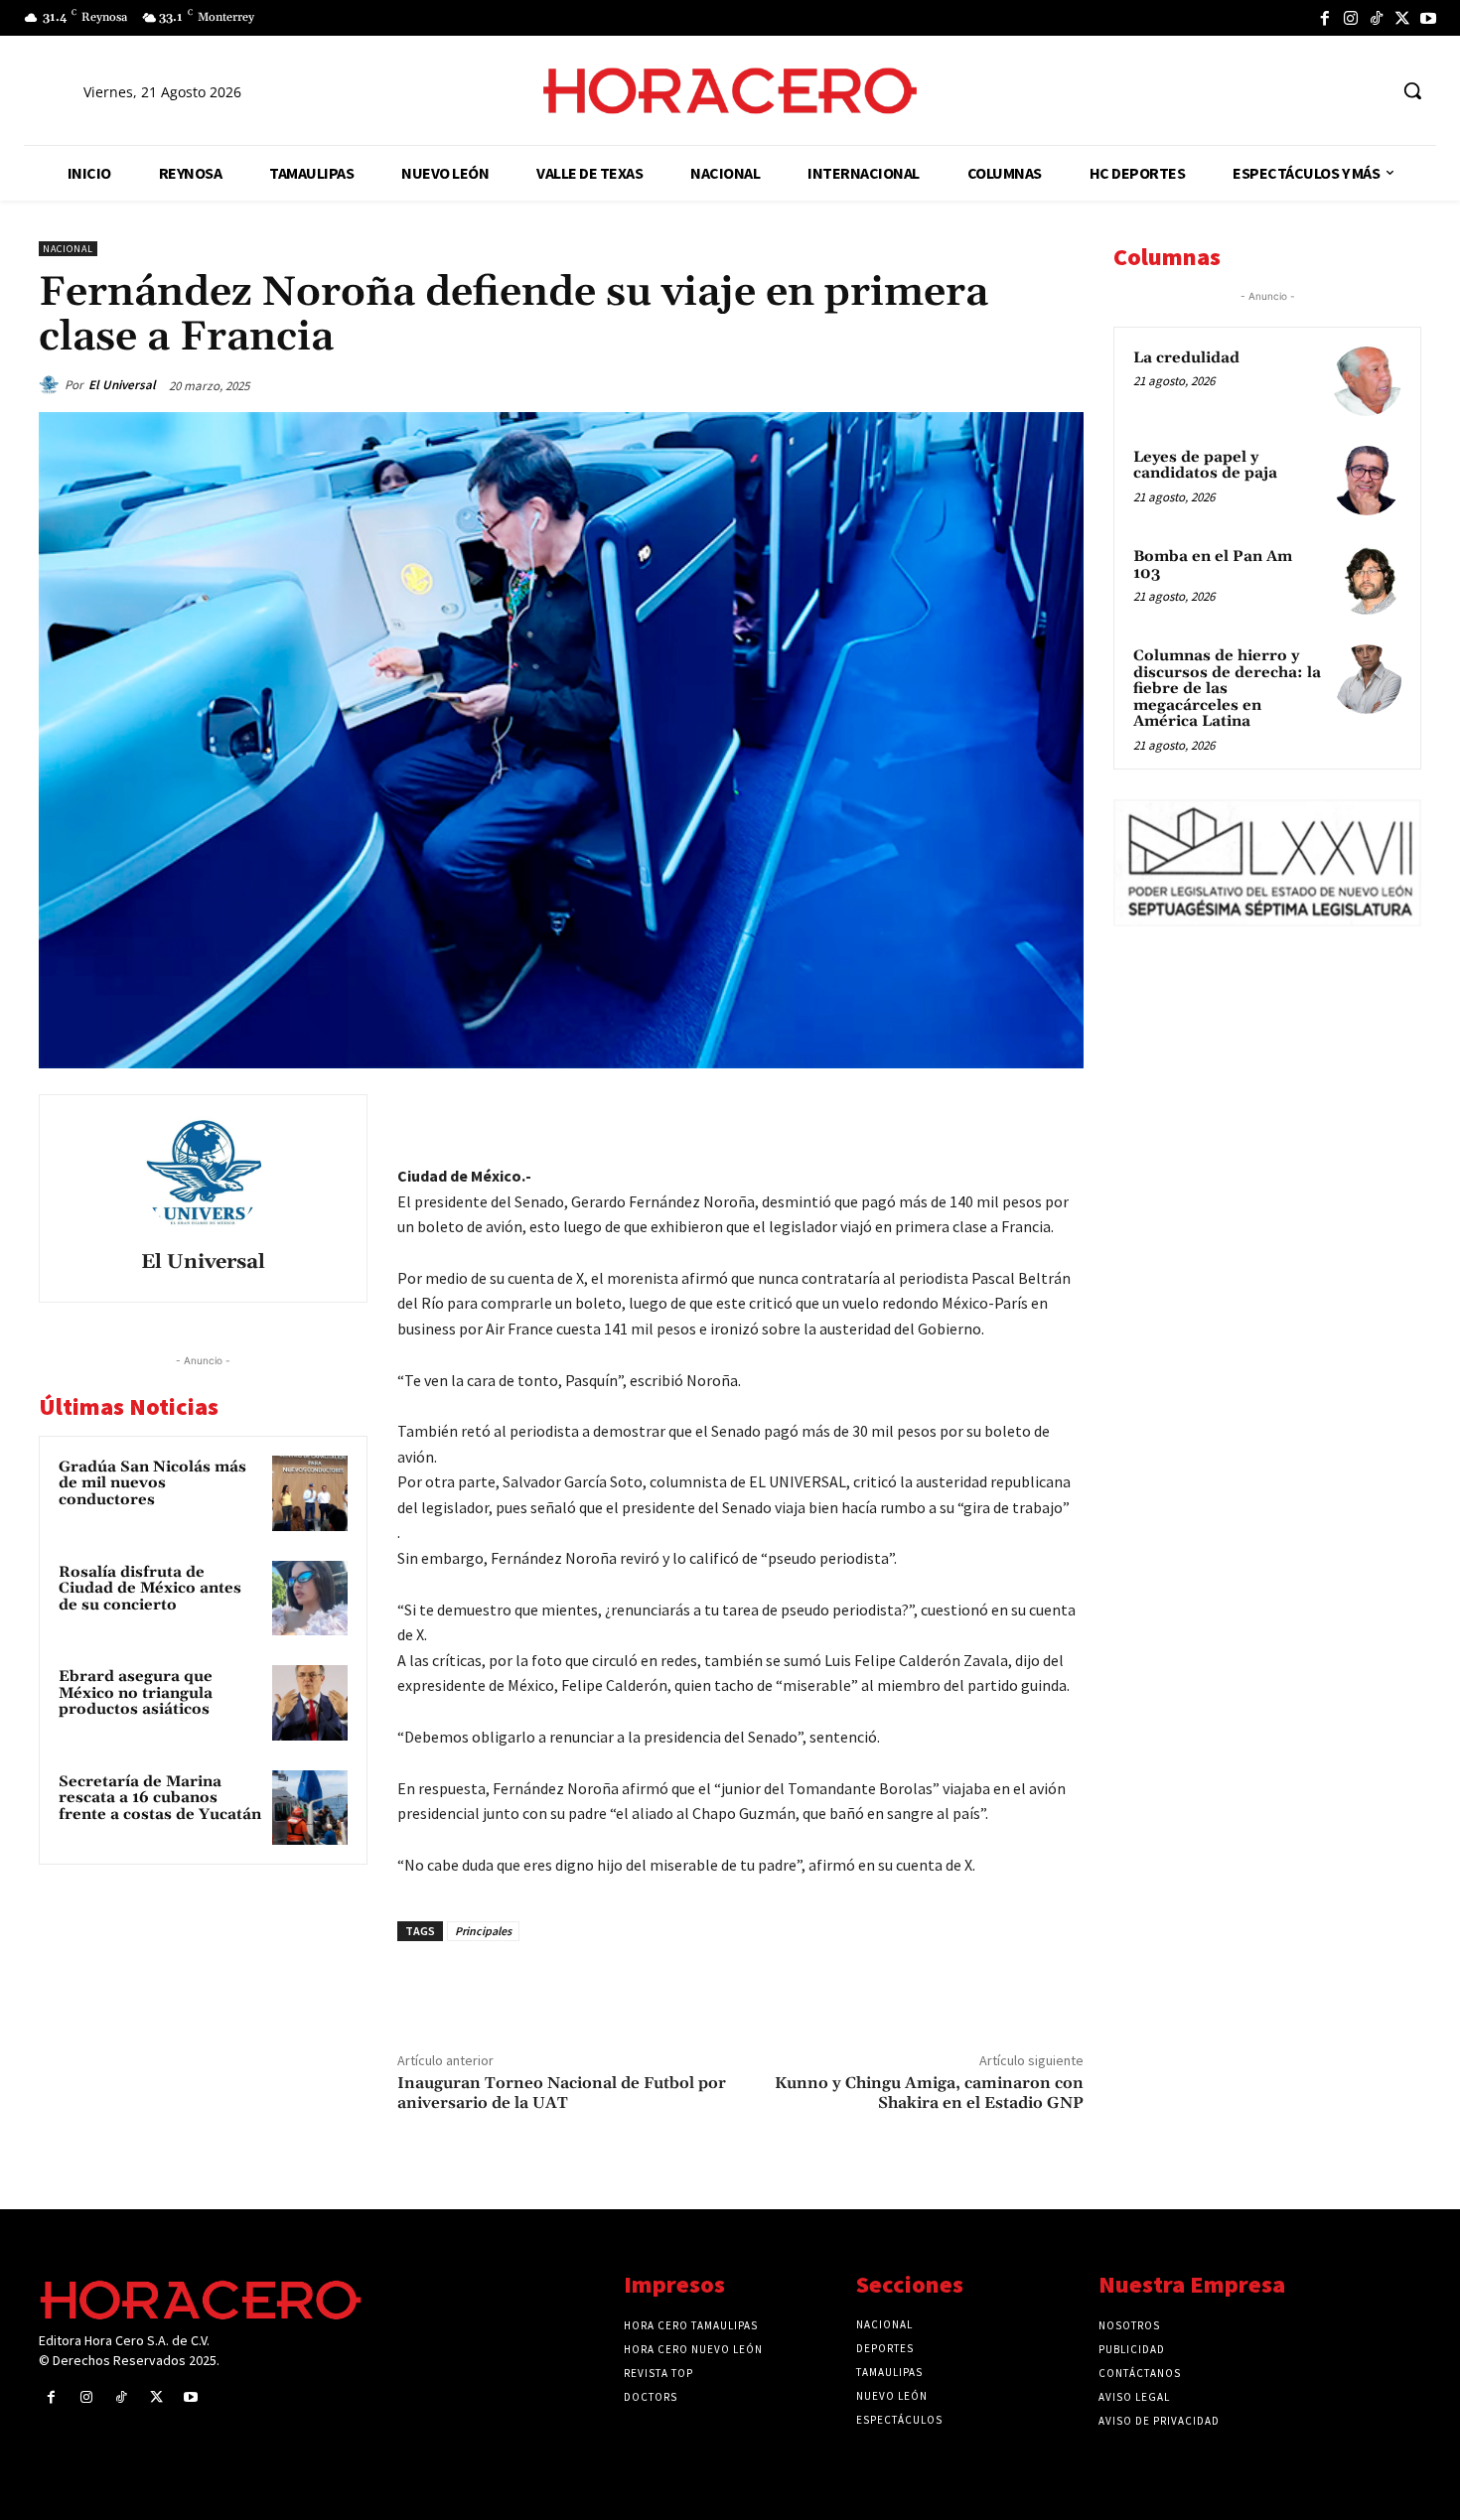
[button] (1412, 90)
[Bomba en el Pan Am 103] (1367, 580)
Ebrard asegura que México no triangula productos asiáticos (136, 1693)
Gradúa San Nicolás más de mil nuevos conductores (152, 1483)
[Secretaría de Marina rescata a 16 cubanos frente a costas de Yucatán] (310, 1808)
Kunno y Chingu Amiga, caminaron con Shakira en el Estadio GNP (929, 2093)
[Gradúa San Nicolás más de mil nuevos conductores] (310, 1493)
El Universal (122, 385)
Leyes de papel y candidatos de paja (1205, 466)
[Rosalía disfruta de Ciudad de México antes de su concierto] (310, 1599)
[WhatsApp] (925, 1114)
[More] (1063, 1114)
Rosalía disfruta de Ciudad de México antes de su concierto (150, 1589)
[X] (1402, 18)
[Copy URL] (1016, 1114)
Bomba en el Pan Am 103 (1213, 565)
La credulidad (1186, 358)
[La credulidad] (1367, 381)
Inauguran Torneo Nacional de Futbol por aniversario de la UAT (562, 2093)
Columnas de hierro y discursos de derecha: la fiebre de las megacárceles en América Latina (1227, 689)
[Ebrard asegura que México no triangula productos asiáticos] (310, 1703)
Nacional (68, 249)
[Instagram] (1351, 18)
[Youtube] (1428, 18)
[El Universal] (52, 385)
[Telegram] (970, 1114)
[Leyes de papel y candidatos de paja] (1367, 481)
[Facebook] (1325, 18)
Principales (483, 1931)
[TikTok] (1377, 18)
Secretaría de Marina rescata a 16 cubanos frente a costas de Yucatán (160, 1798)
